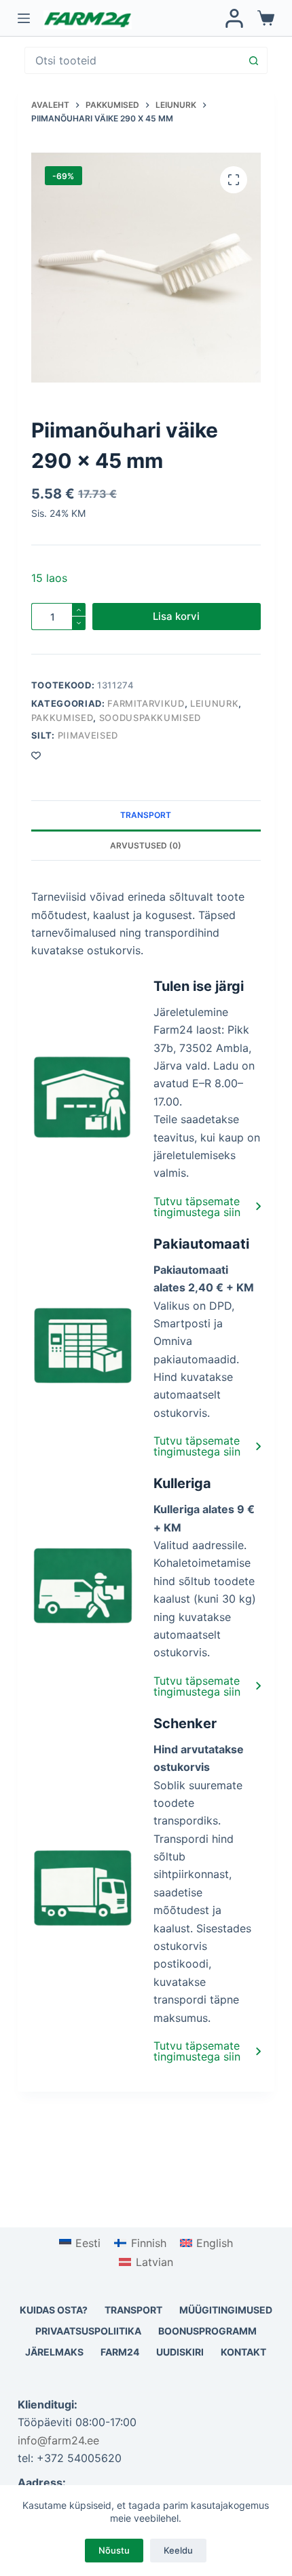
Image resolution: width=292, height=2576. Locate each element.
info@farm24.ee (58, 2440)
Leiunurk (214, 703)
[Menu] (24, 18)
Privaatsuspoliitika (88, 2331)
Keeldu (178, 2550)
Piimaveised (88, 735)
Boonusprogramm (207, 2331)
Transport (133, 2310)
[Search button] (253, 60)
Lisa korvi (176, 616)
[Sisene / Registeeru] (234, 18)
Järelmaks (54, 2352)
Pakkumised (62, 718)
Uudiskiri (180, 2352)
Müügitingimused (226, 2310)
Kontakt (243, 2352)
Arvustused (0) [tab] (146, 845)
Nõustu (114, 2550)
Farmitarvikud (146, 703)
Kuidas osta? (54, 2310)
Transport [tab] (146, 815)
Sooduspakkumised (150, 718)
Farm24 (120, 2352)
